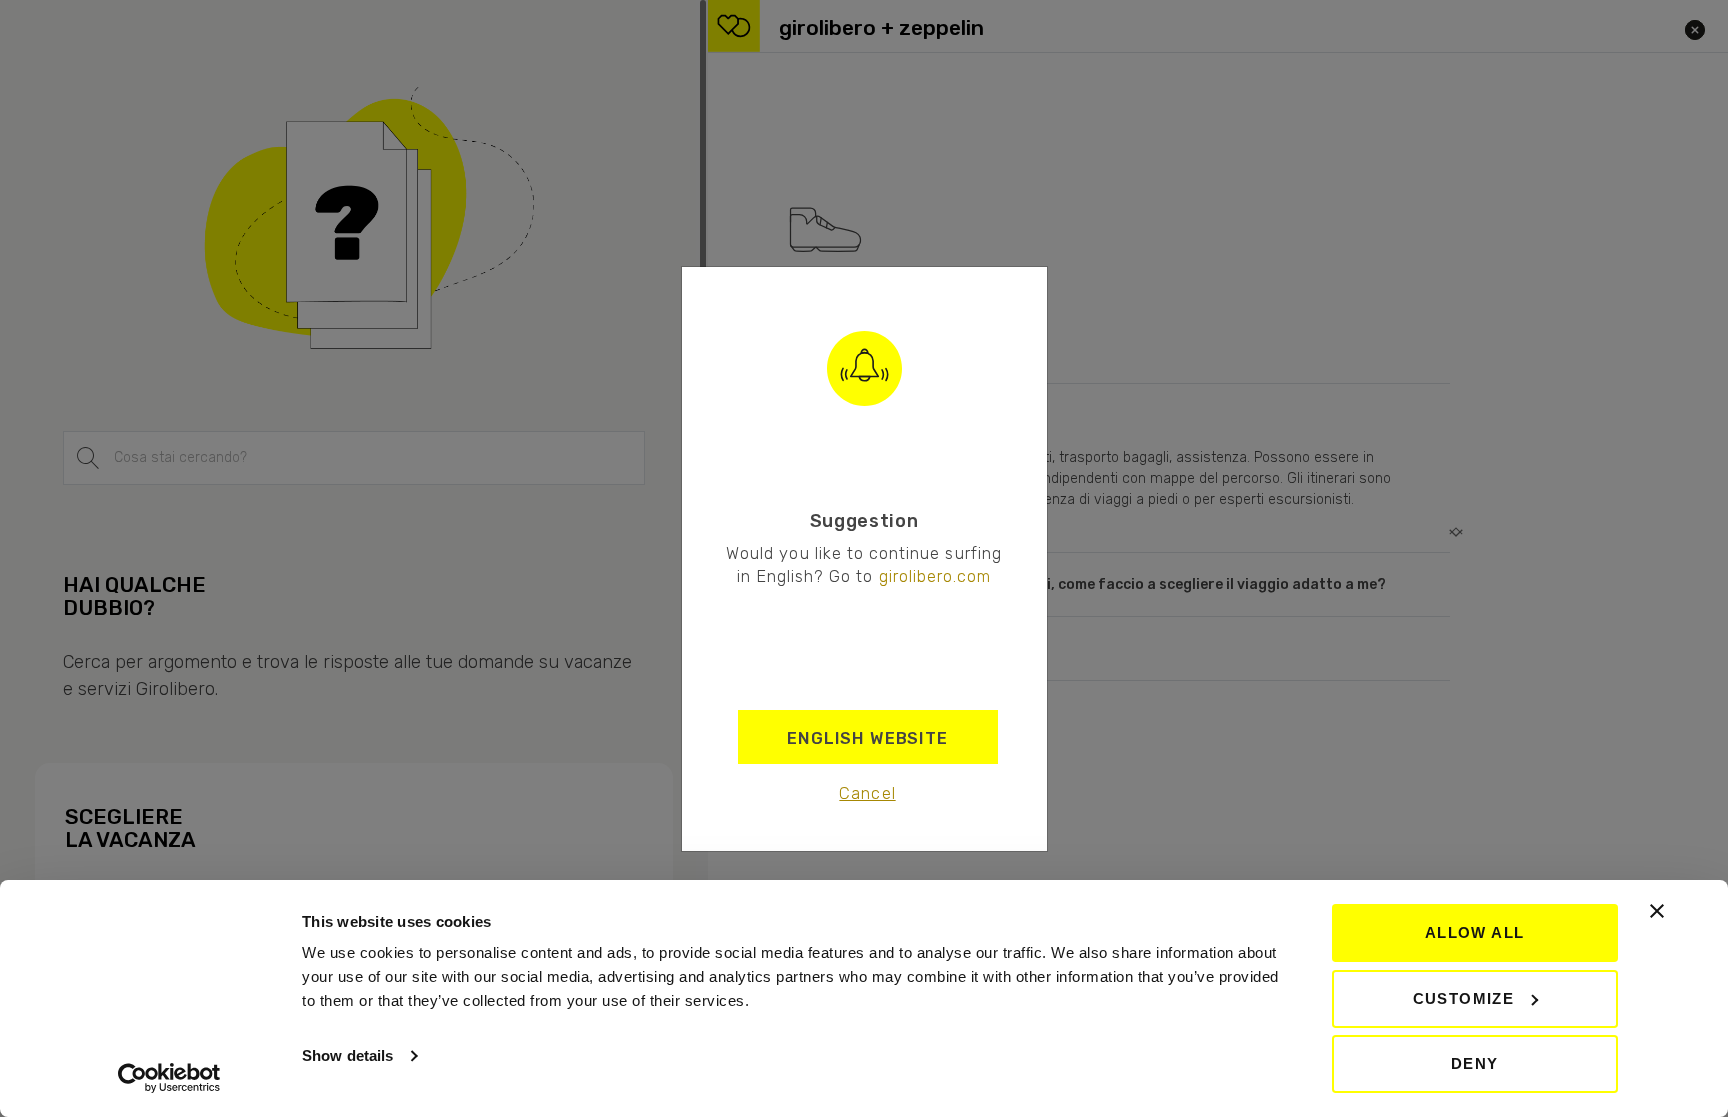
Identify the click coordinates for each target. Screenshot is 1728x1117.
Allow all (1475, 932)
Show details (347, 1055)
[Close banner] (1657, 911)
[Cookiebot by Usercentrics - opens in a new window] (169, 1078)
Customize (1464, 998)
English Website (867, 738)
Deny (1475, 1063)
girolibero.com (935, 576)
